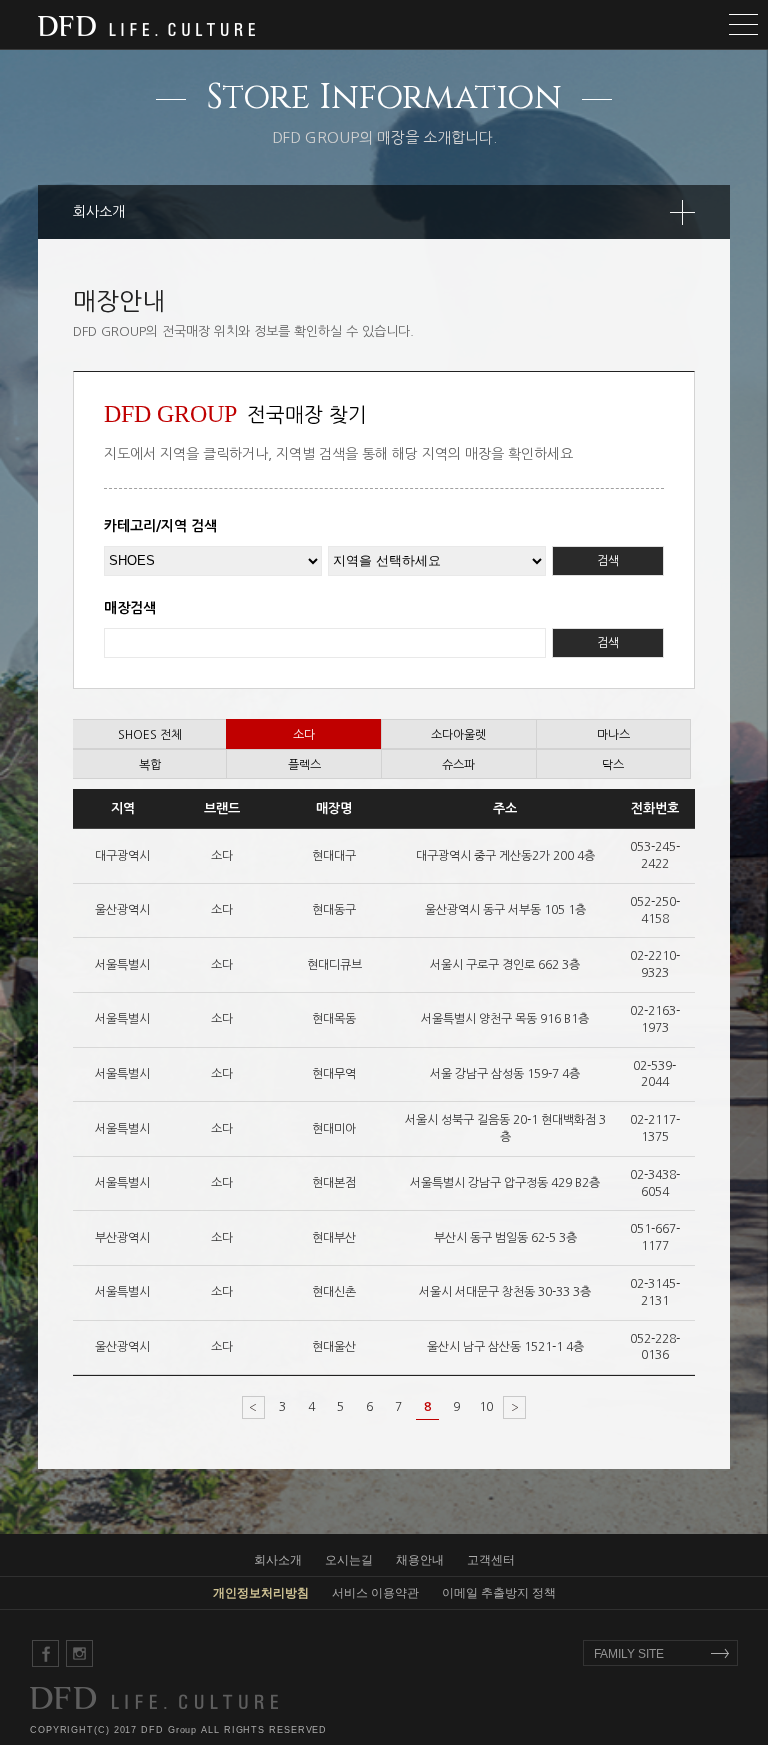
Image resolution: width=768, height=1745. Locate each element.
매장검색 (130, 608)
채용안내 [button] (420, 1560)
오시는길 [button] (349, 1560)
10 (486, 1407)
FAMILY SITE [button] (629, 1654)
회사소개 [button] (278, 1560)
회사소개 (99, 212)
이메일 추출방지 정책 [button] (499, 1593)
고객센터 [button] (491, 1560)
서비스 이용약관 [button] (375, 1593)
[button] (384, 25)
